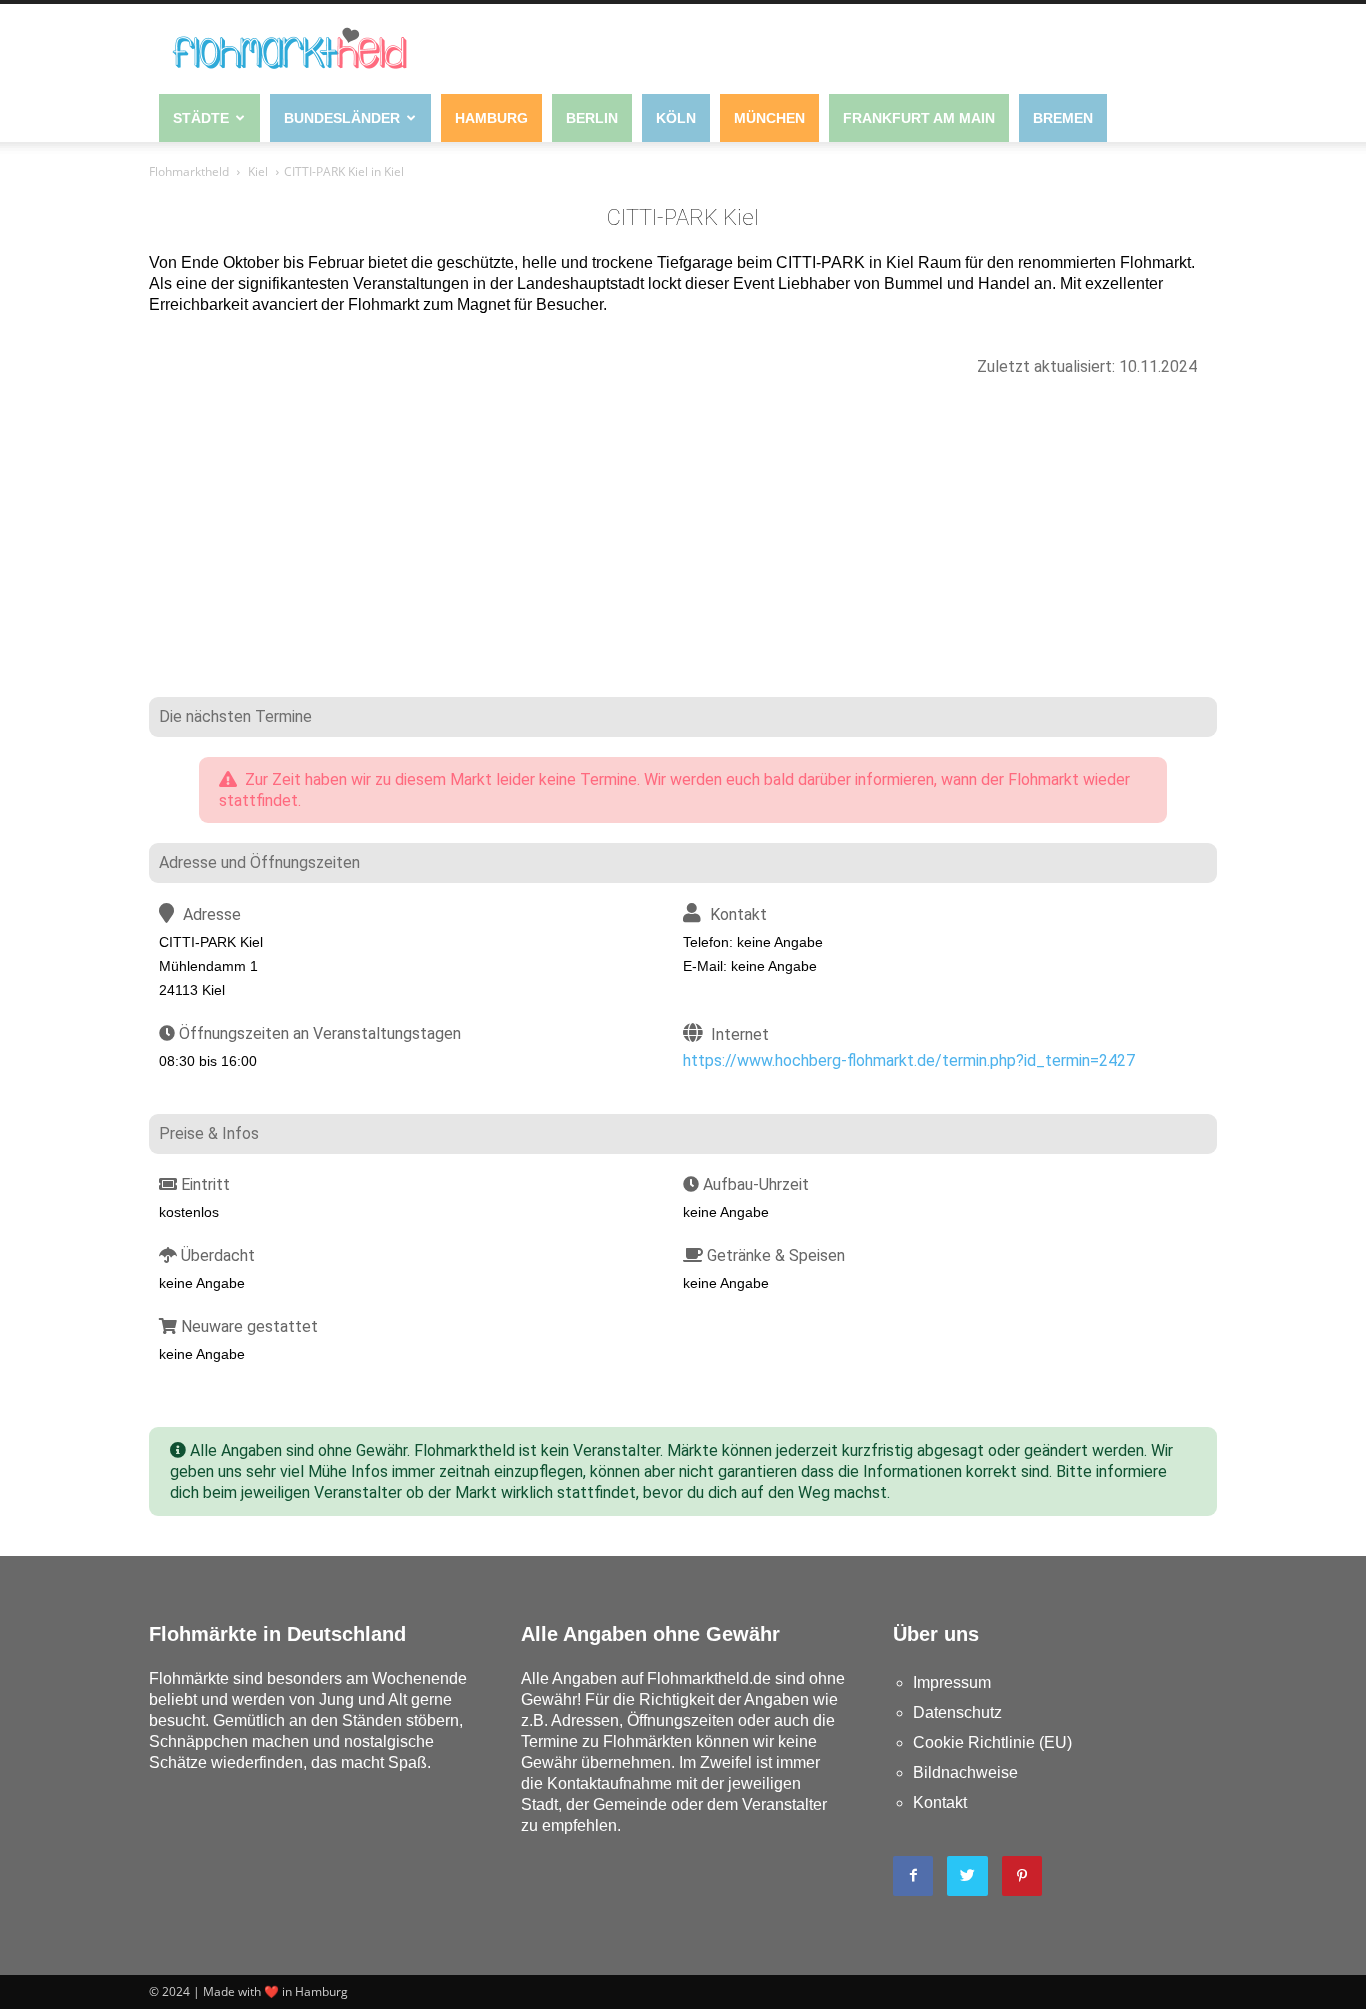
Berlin (592, 118)
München (769, 118)
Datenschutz (957, 1712)
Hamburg (491, 118)
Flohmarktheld (189, 171)
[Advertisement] (683, 547)
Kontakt (940, 1802)
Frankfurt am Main (919, 118)
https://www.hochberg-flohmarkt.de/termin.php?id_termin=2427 (909, 1060)
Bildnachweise (965, 1772)
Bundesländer (342, 118)
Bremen (1063, 118)
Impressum (952, 1682)
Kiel (258, 171)
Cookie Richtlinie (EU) (992, 1742)
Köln (676, 118)
